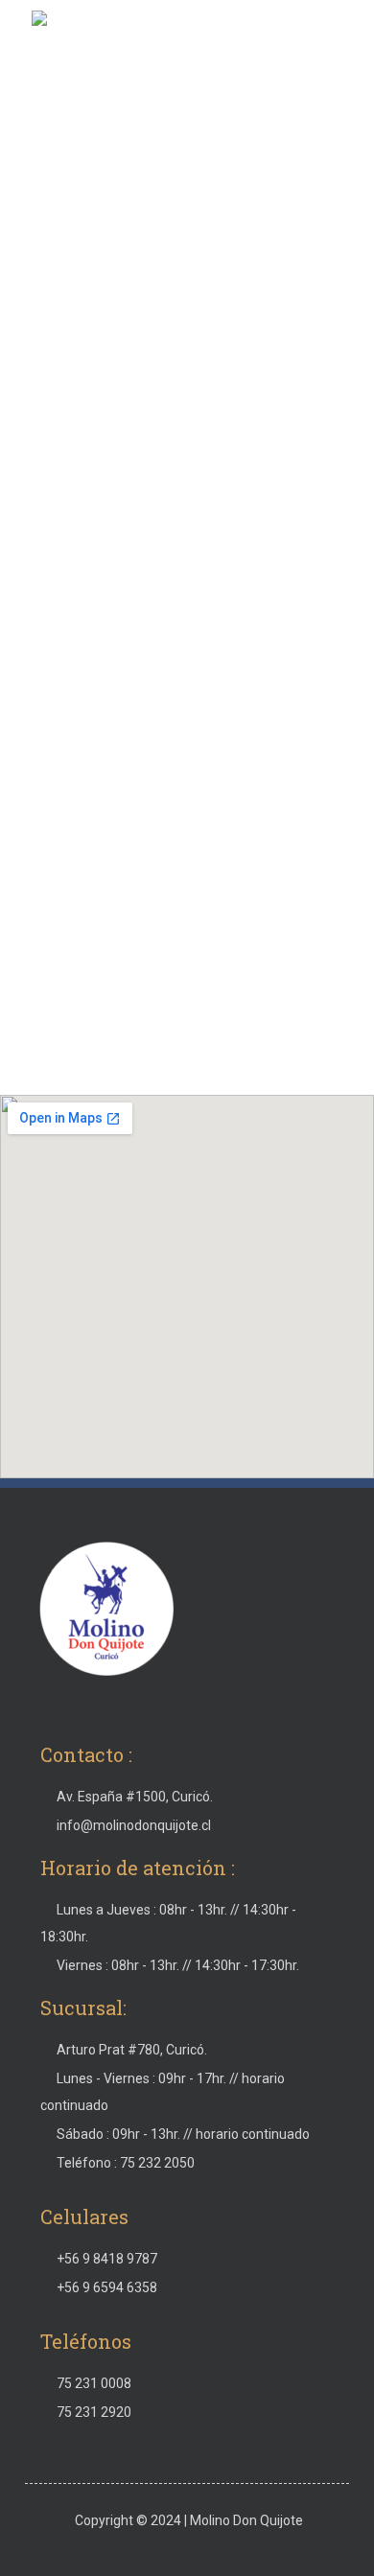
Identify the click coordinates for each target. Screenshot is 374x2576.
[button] (339, 39)
